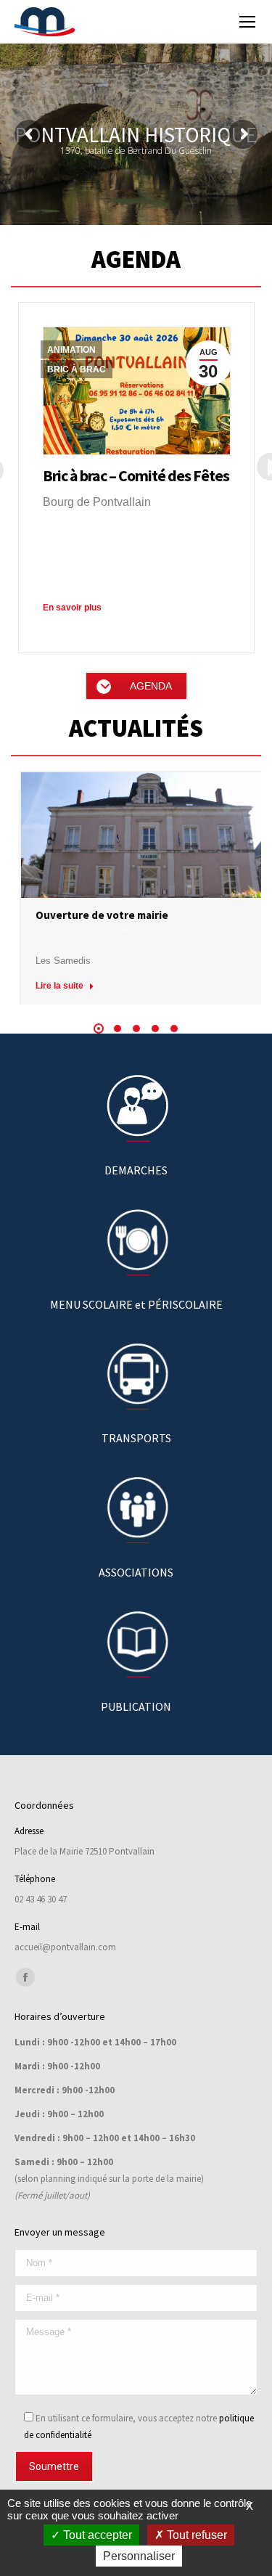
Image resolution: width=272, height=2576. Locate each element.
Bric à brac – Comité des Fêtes (136, 475)
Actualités (55, 933)
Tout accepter (96, 2535)
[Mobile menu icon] (247, 22)
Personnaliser (139, 2556)
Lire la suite (59, 986)
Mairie (91, 933)
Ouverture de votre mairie (102, 915)
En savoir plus (72, 608)
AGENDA (151, 686)
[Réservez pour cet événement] (137, 391)
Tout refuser (195, 2535)
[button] (99, 1029)
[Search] (209, 22)
